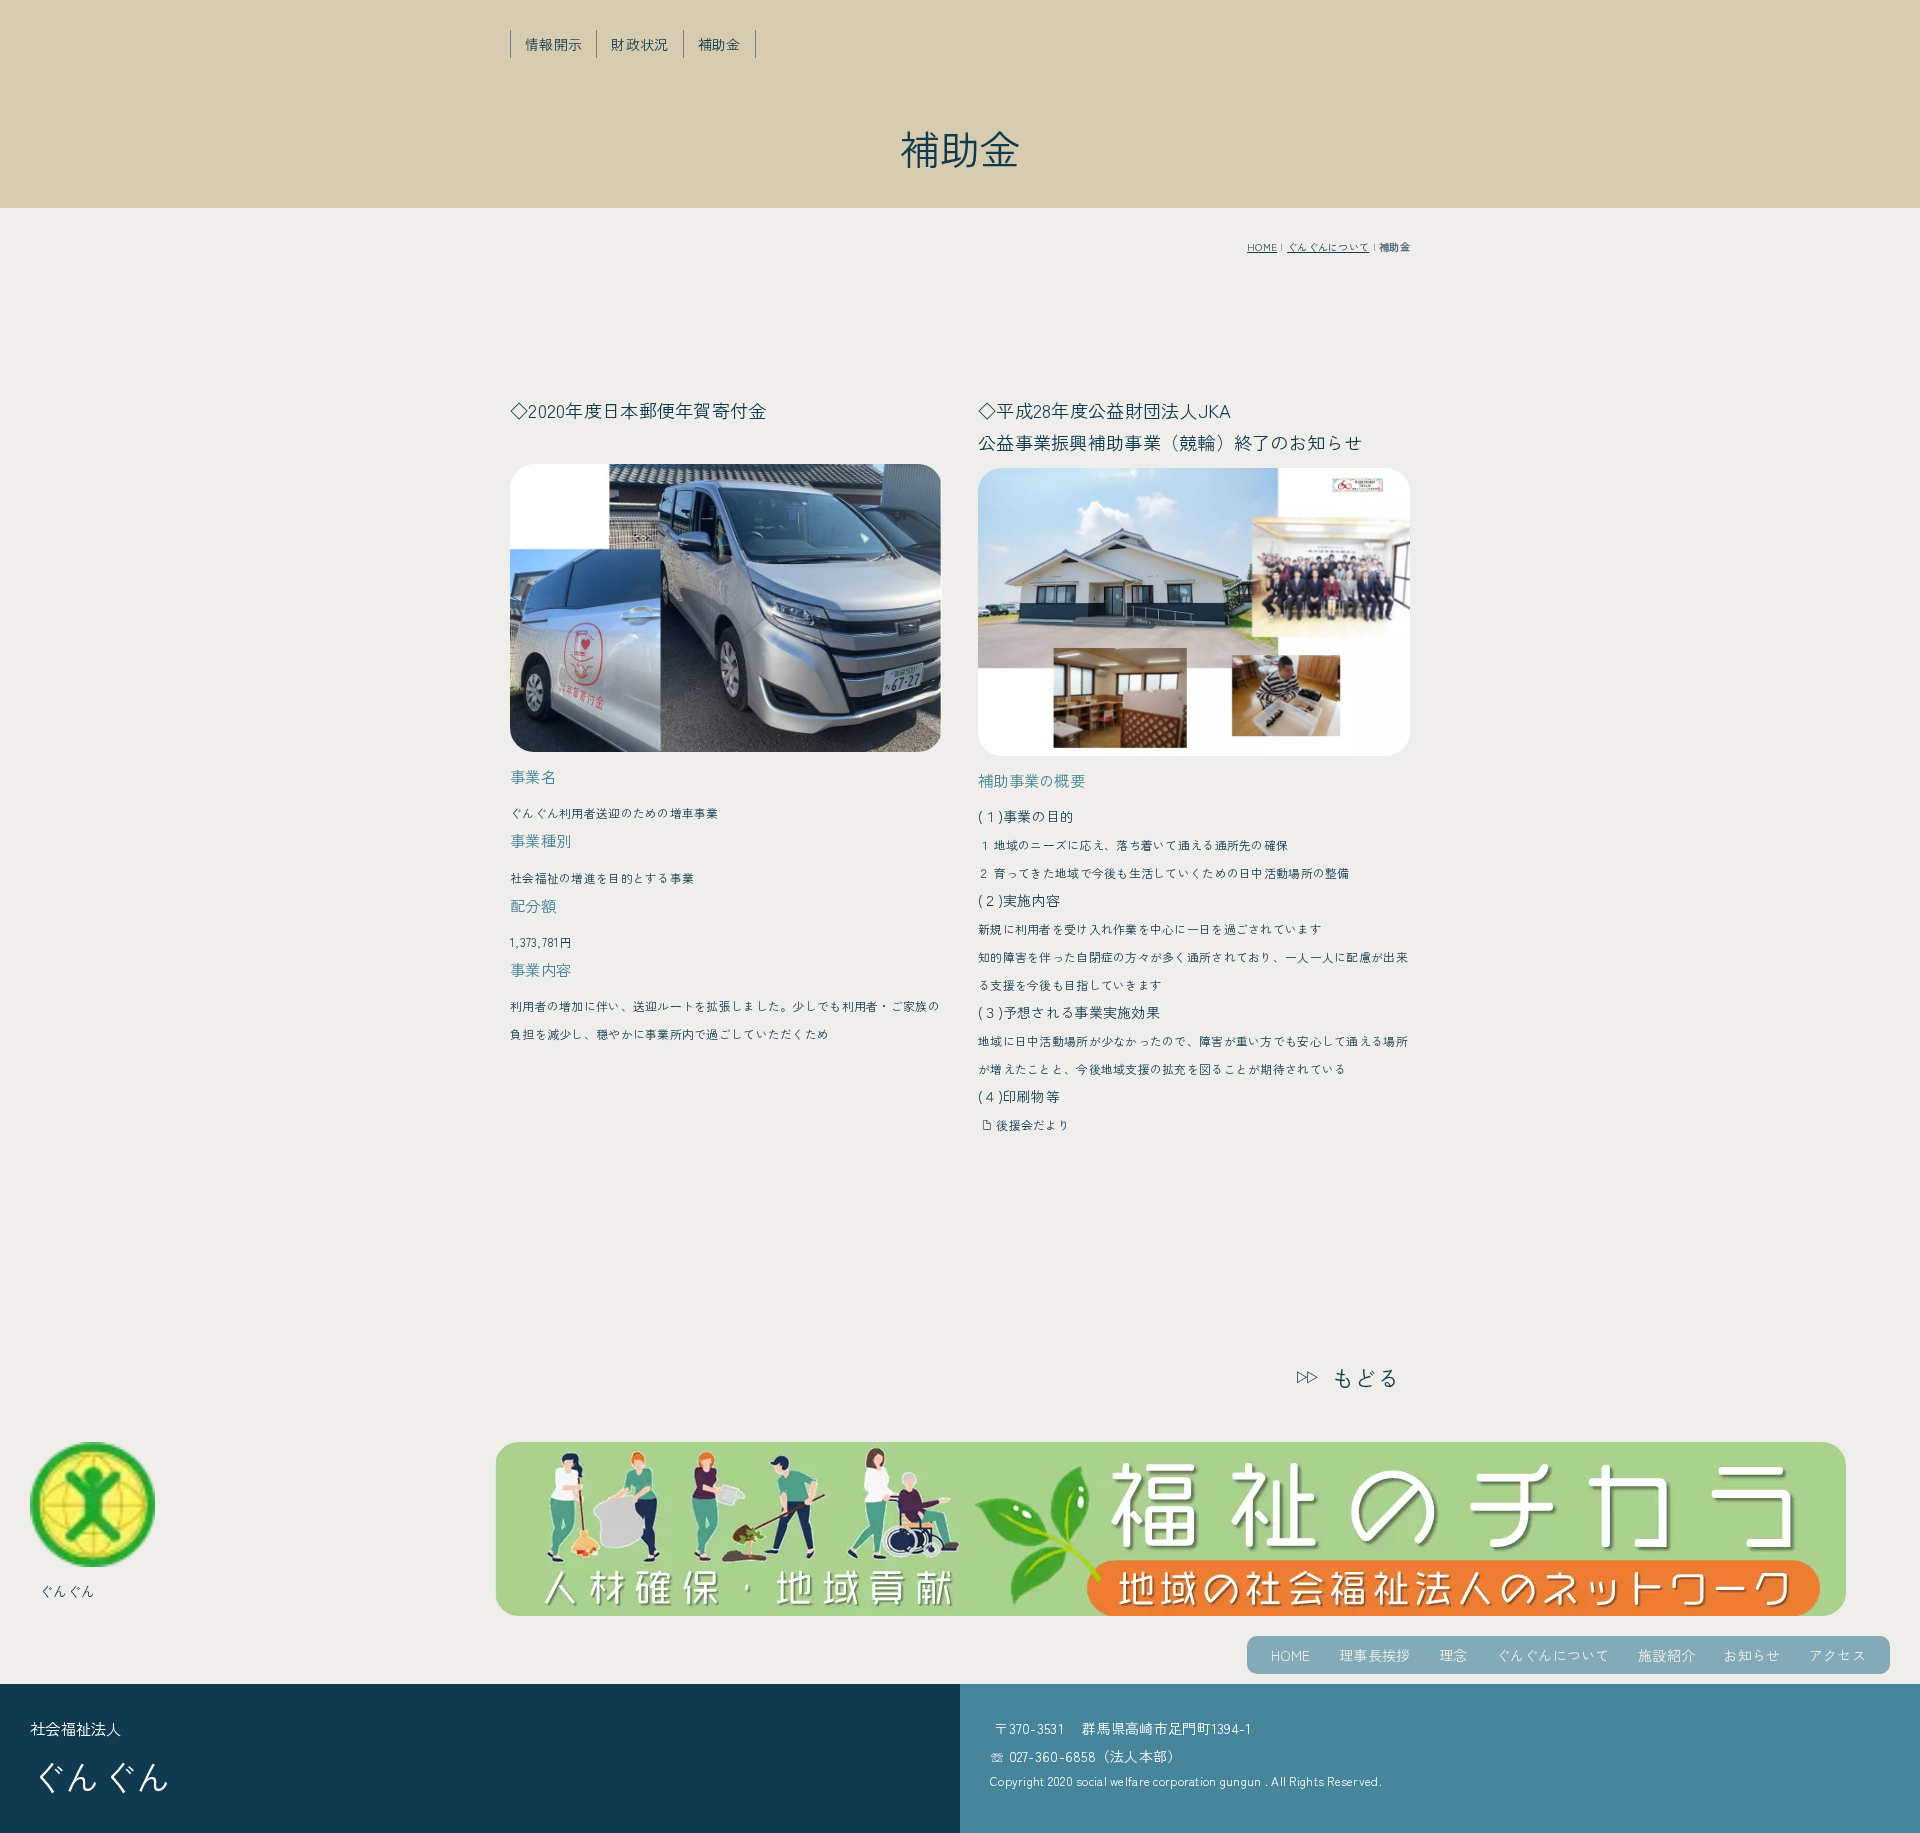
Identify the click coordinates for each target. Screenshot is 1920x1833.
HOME (1262, 246)
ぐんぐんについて (1328, 246)
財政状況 (639, 44)
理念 (1453, 1655)
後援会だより (1033, 1124)
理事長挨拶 (1374, 1655)
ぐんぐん (67, 1591)
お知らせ (1751, 1655)
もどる (1365, 1377)
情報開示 (553, 44)
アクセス (1837, 1655)
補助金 (719, 44)
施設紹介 (1666, 1655)
